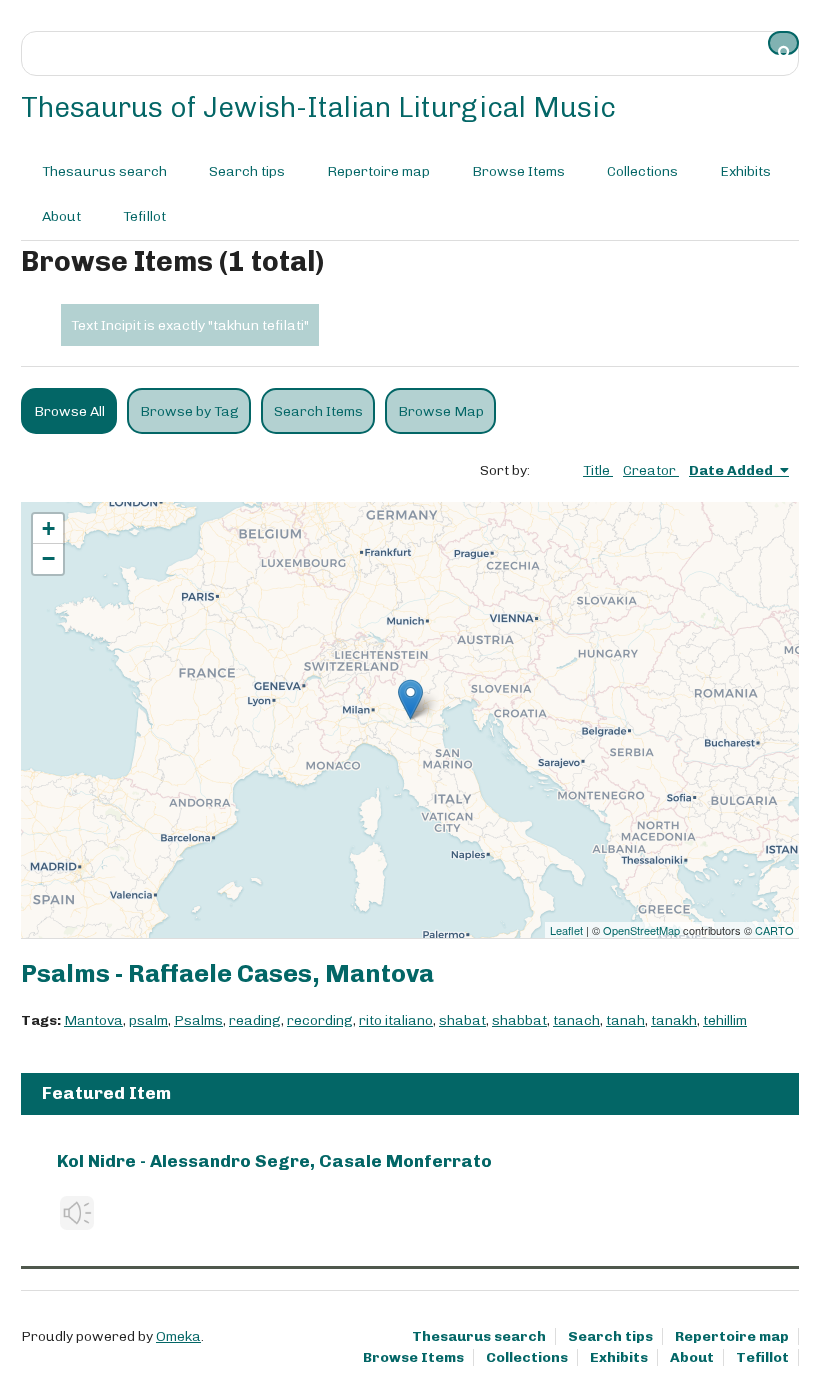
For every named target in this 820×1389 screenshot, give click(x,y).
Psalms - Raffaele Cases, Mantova (227, 973)
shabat (462, 1020)
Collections (642, 171)
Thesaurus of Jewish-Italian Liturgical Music (318, 107)
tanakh (674, 1020)
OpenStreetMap (641, 930)
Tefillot (144, 216)
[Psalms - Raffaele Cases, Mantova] (410, 699)
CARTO (774, 930)
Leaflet (566, 930)
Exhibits (745, 171)
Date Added (732, 470)
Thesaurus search (104, 171)
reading (255, 1020)
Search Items (318, 411)
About (61, 216)
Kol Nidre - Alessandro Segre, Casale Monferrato (274, 1161)
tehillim (725, 1020)
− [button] (48, 558)
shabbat (519, 1020)
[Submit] (784, 43)
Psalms (198, 1020)
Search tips (247, 171)
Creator (651, 470)
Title (598, 470)
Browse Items (518, 171)
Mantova (93, 1020)
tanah (625, 1020)
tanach (576, 1020)
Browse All (69, 411)
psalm (148, 1020)
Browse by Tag (189, 411)
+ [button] (48, 528)
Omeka (178, 1336)
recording (320, 1020)
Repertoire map (378, 171)
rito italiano (396, 1020)
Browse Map (441, 411)
